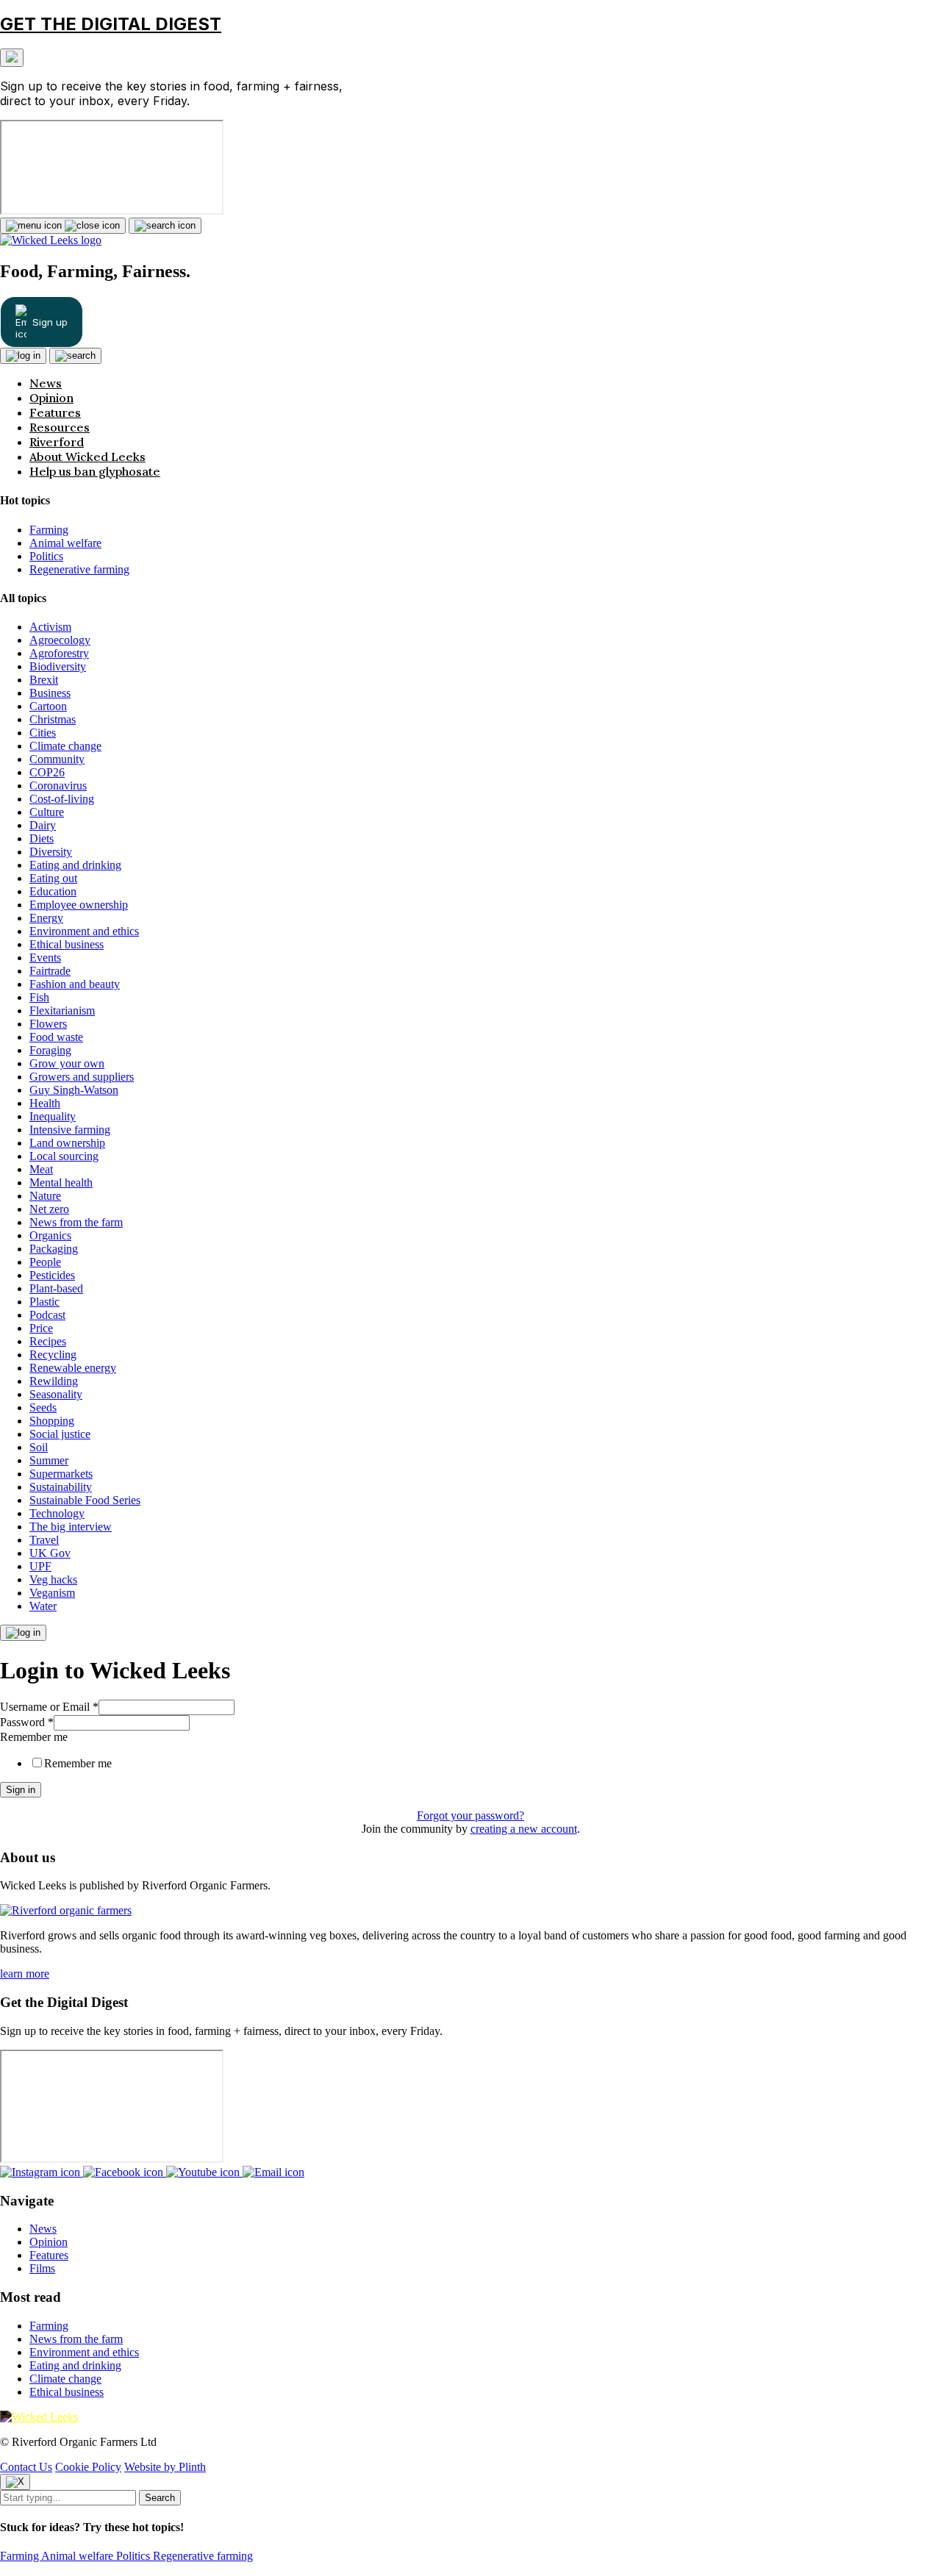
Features (55, 412)
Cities (43, 733)
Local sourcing (64, 1156)
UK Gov (50, 1553)
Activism (50, 627)
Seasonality (56, 1394)
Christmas (53, 719)
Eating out (53, 878)
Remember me (34, 1737)
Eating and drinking (75, 865)
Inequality (53, 1116)
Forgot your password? (470, 1815)
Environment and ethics (84, 931)
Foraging (50, 1050)
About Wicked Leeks (87, 457)
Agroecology (60, 640)
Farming (49, 530)
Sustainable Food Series (85, 1500)
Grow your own (67, 1063)
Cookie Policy (88, 2467)
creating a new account (524, 1829)
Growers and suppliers (82, 1077)
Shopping (52, 1421)
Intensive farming (70, 1130)
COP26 (47, 772)
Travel (44, 1540)
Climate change (65, 746)
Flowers (48, 1024)
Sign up (50, 322)
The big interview (71, 1527)
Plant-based (56, 1288)
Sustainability (61, 1487)
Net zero (49, 1209)
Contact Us (26, 2467)
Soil (39, 1447)
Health (45, 1103)
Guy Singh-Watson (74, 1090)
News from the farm (76, 1222)
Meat (41, 1169)
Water (43, 1606)
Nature (45, 1196)
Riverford (57, 442)
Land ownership (67, 1143)
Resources (60, 427)
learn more (25, 1974)
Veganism (52, 1593)
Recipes (48, 1341)
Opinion (51, 398)
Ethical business (67, 944)
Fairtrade (50, 971)
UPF (40, 1566)
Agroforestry (59, 653)
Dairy (43, 825)
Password (27, 1722)
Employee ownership (79, 905)
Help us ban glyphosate (95, 471)
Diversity (51, 852)
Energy (46, 918)
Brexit (44, 680)
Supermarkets (61, 1474)
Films (42, 2268)
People (45, 1262)
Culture (47, 812)
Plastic (44, 1302)
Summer (49, 1460)
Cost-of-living (62, 799)
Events (45, 958)
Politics (46, 556)
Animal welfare (65, 543)
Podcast (47, 1315)
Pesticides (52, 1275)
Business (50, 693)
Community (57, 759)
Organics (50, 1235)
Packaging (54, 1249)
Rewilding (54, 1381)
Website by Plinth (165, 2467)
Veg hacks (53, 1579)
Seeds (43, 1407)
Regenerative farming (79, 569)
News (46, 383)
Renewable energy (73, 1368)
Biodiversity (58, 666)
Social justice (60, 1434)
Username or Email (49, 1707)
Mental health (61, 1183)
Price (41, 1328)
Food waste (56, 1037)
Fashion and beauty (75, 984)
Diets (42, 838)
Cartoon (48, 706)
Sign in (21, 1790)
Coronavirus (58, 786)
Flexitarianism (62, 1010)
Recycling (53, 1355)
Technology (57, 1513)
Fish (39, 997)
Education (53, 891)
